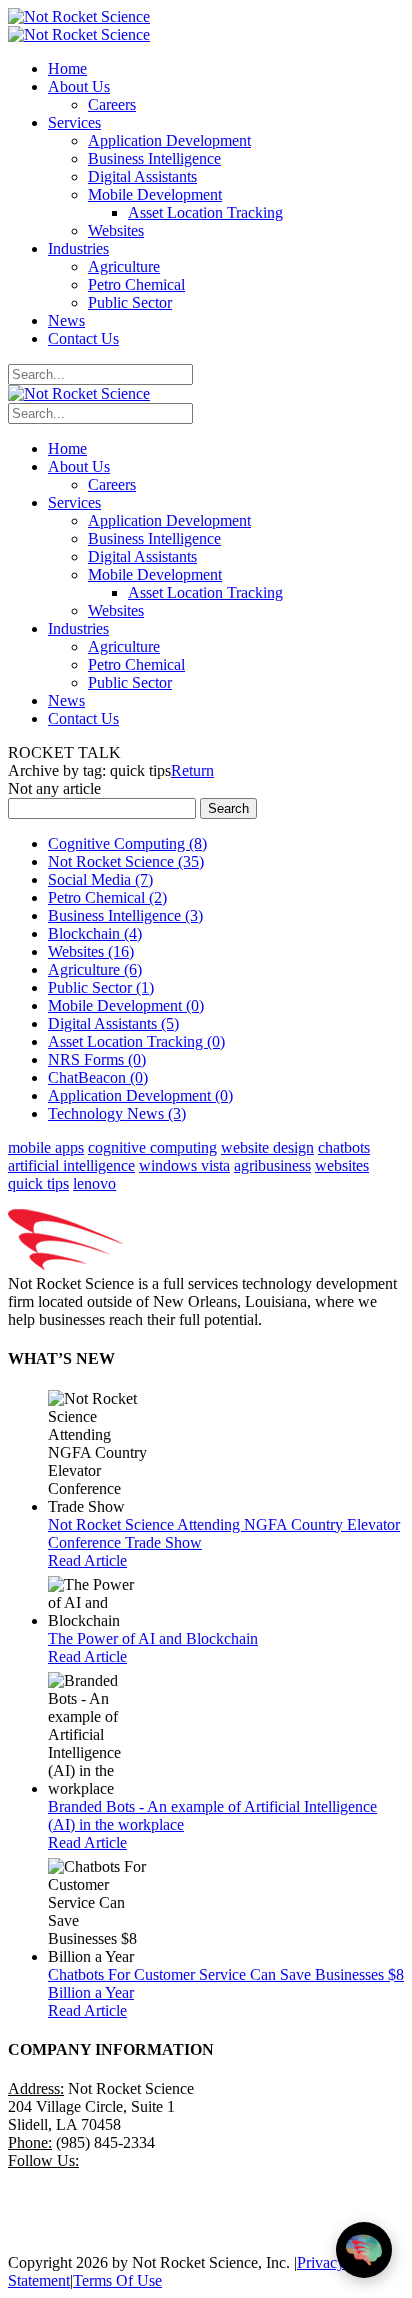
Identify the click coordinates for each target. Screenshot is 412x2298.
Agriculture (95, 969)
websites (342, 1165)
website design (267, 1147)
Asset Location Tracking (136, 1041)
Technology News (117, 1113)
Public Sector (101, 987)
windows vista (184, 1165)
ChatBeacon (98, 1077)
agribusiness (272, 1165)
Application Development (140, 1095)
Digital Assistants (113, 1023)
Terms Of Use (117, 2280)
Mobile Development (126, 1005)
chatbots (344, 1147)
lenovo (94, 1183)
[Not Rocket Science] (79, 16)
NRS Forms (97, 1059)
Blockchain (95, 933)
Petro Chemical (107, 897)
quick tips (38, 1183)
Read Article (87, 1560)
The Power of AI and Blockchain (153, 1638)
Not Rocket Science (126, 861)
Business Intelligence (125, 915)
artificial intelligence (71, 1165)
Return (192, 770)
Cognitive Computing (127, 843)
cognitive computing (152, 1147)
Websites (91, 951)
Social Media (100, 879)
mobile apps (46, 1147)
